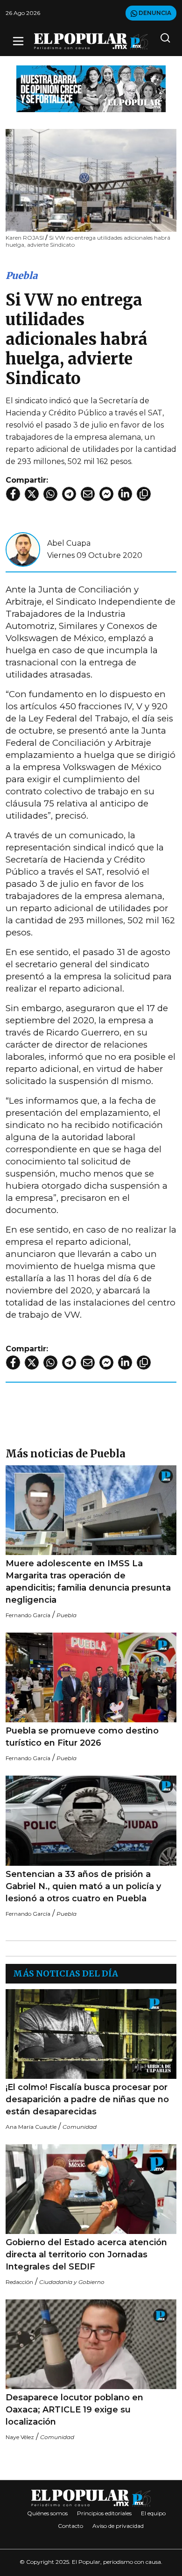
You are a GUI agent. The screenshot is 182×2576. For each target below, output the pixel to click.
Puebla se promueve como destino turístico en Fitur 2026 (82, 1737)
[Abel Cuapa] (23, 549)
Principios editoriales (104, 2513)
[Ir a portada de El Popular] (91, 41)
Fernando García (28, 1615)
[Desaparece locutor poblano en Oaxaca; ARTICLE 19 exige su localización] (91, 2344)
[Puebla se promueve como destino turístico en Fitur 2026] (91, 1677)
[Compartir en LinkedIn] (125, 494)
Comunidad (80, 2127)
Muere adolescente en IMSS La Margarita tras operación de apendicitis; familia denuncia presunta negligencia (88, 1582)
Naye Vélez (20, 2437)
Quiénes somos (47, 2513)
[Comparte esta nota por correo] (88, 494)
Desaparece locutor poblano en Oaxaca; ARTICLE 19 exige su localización (74, 2410)
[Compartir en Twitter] (32, 494)
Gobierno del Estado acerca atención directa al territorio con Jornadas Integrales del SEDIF (86, 2255)
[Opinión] (91, 88)
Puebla (21, 275)
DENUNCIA (154, 13)
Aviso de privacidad (118, 2526)
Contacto (70, 2526)
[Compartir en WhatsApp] (50, 494)
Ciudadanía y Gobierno (72, 2282)
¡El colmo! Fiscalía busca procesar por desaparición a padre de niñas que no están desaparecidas (87, 2099)
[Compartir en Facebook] (13, 494)
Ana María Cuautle (31, 2127)
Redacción (19, 2282)
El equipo (153, 2513)
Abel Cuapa (69, 543)
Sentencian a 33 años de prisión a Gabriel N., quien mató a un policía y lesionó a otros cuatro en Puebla (83, 1886)
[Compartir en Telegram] (69, 494)
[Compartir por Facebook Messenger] (106, 494)
